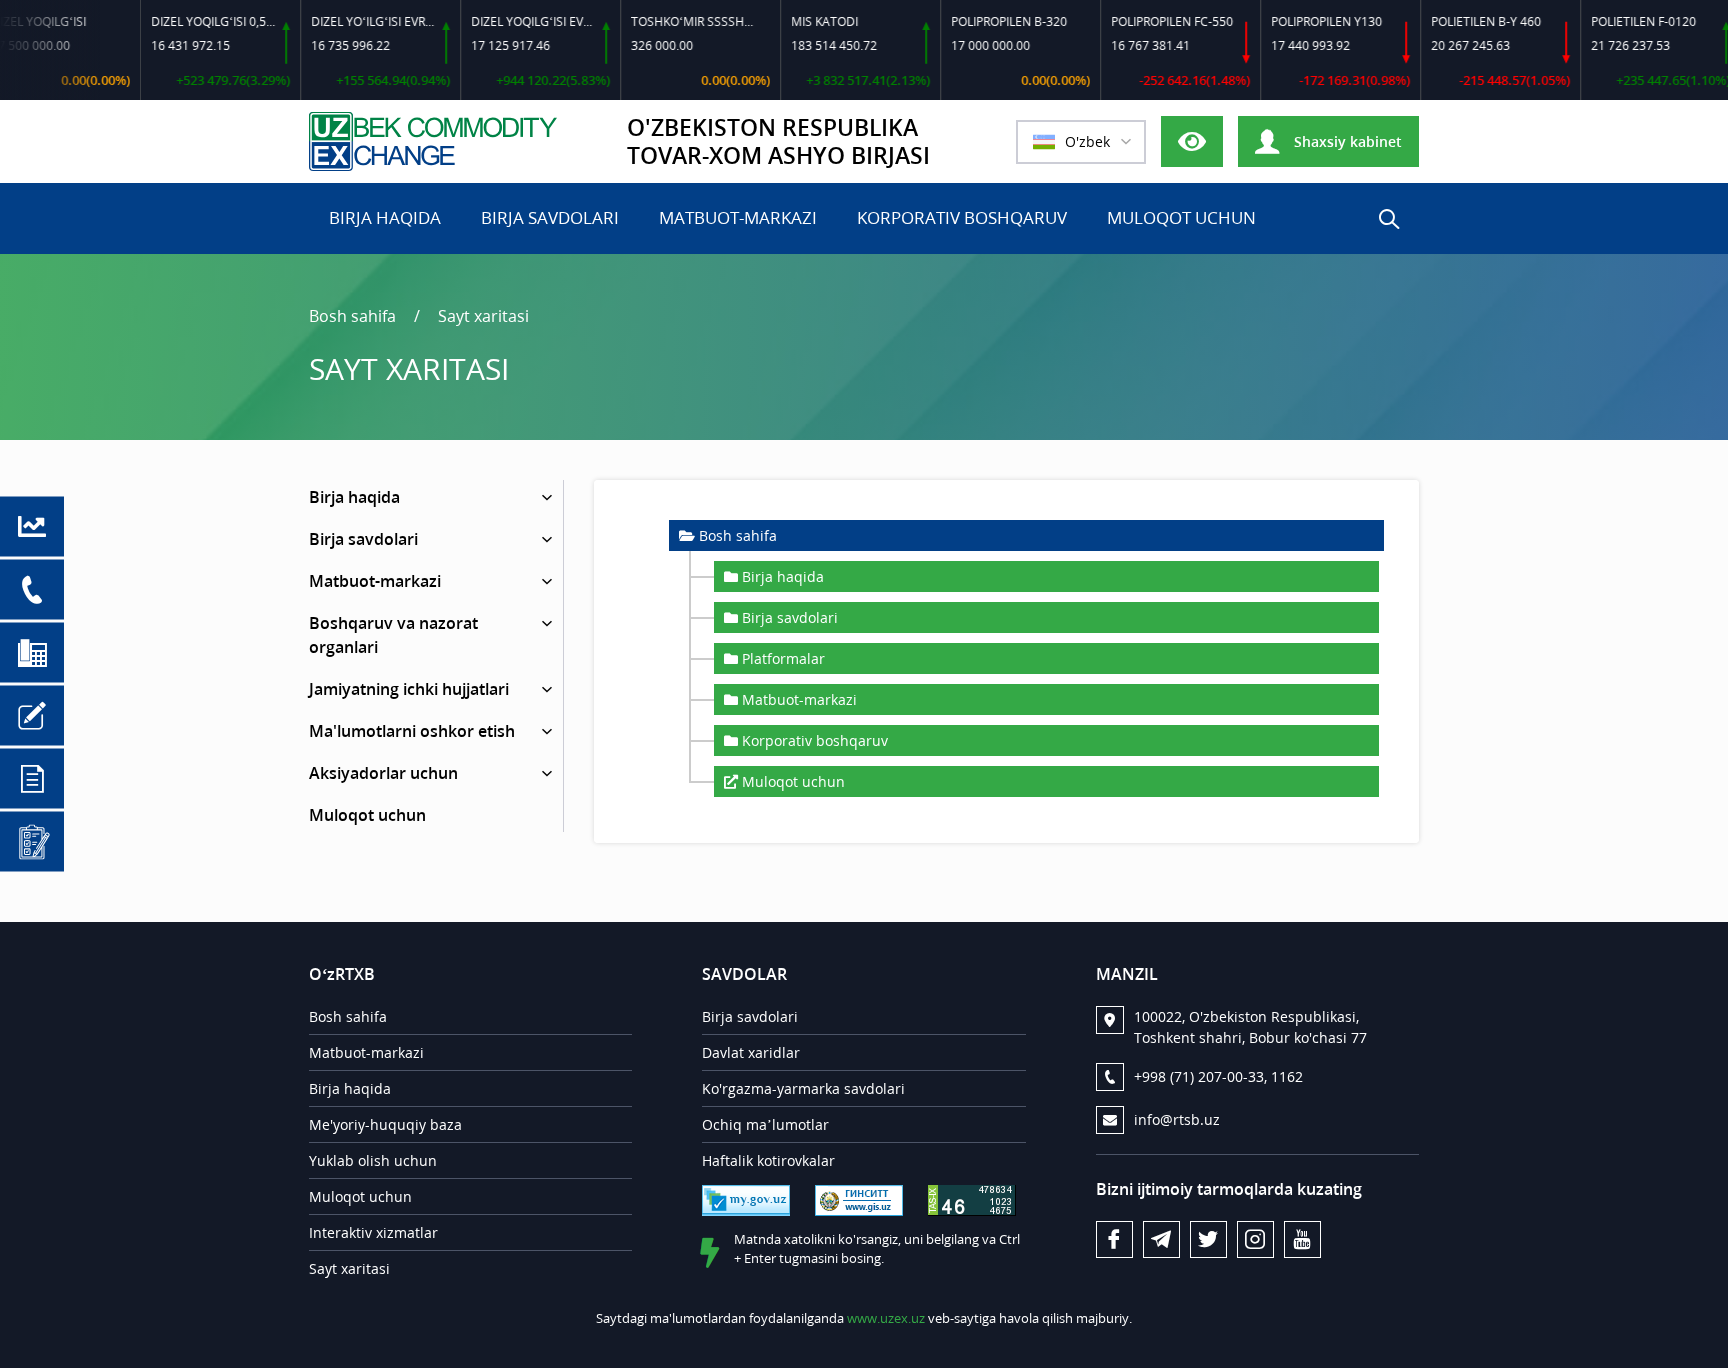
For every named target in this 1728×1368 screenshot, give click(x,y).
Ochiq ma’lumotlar (765, 1124)
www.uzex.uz (886, 1318)
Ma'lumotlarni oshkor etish (412, 731)
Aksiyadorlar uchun (383, 773)
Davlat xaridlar (751, 1052)
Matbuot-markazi (738, 217)
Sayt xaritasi (483, 316)
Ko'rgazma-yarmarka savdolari (803, 1088)
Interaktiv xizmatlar (373, 1232)
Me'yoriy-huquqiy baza (385, 1124)
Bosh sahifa (352, 316)
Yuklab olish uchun (373, 1160)
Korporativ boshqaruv (962, 217)
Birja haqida (385, 217)
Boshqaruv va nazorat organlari (393, 635)
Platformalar (783, 658)
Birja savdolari (550, 217)
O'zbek (1087, 141)
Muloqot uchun (1181, 217)
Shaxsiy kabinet (1346, 141)
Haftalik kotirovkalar (768, 1160)
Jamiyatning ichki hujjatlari (409, 689)
